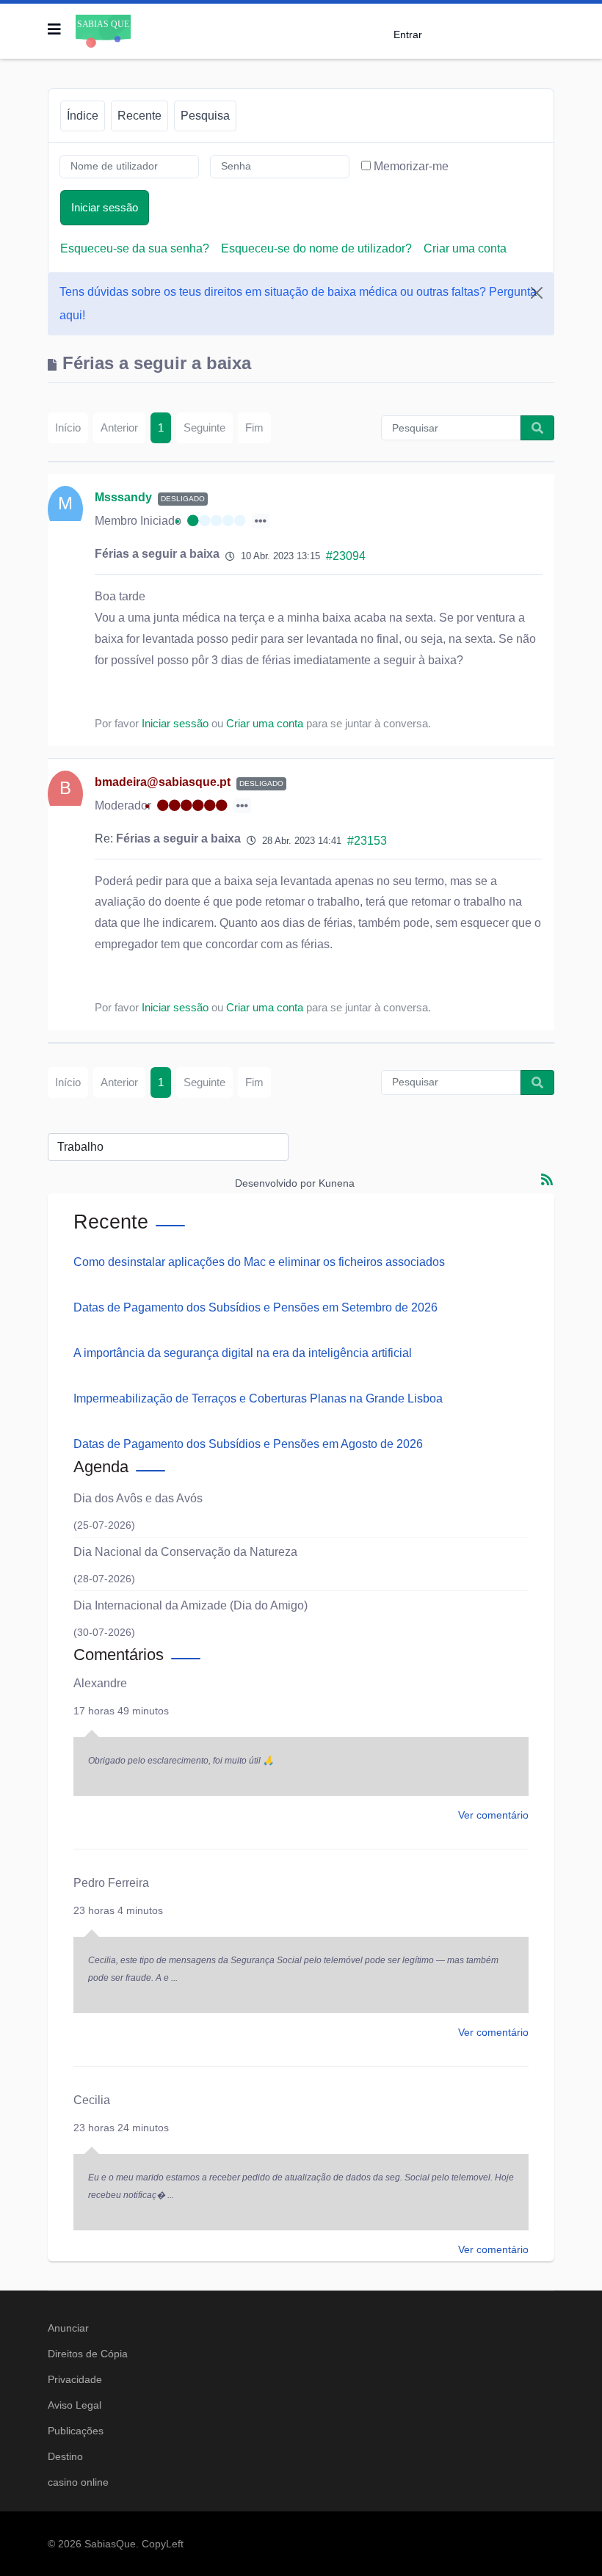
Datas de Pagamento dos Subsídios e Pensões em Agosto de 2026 (248, 1444)
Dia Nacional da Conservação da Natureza (185, 1552)
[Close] (537, 293)
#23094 (346, 556)
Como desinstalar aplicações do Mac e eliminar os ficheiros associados (259, 1262)
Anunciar (68, 2328)
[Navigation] (54, 29)
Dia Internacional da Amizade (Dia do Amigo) (191, 1605)
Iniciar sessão (105, 207)
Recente (139, 116)
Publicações (76, 2431)
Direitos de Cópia (88, 2354)
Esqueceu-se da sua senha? (135, 248)
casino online (78, 2482)
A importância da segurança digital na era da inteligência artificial (243, 1353)
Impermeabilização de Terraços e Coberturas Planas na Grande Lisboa (258, 1398)
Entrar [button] (408, 34)
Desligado (183, 499)
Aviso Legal (75, 2405)
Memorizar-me (411, 166)
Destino (65, 2456)
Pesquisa (205, 116)
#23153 (367, 841)
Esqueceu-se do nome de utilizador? (316, 248)
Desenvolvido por (275, 1183)
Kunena (337, 1183)
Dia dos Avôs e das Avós (138, 1498)
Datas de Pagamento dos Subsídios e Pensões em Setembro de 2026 (255, 1307)
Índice (83, 116)
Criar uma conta (465, 248)
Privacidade (75, 2379)
